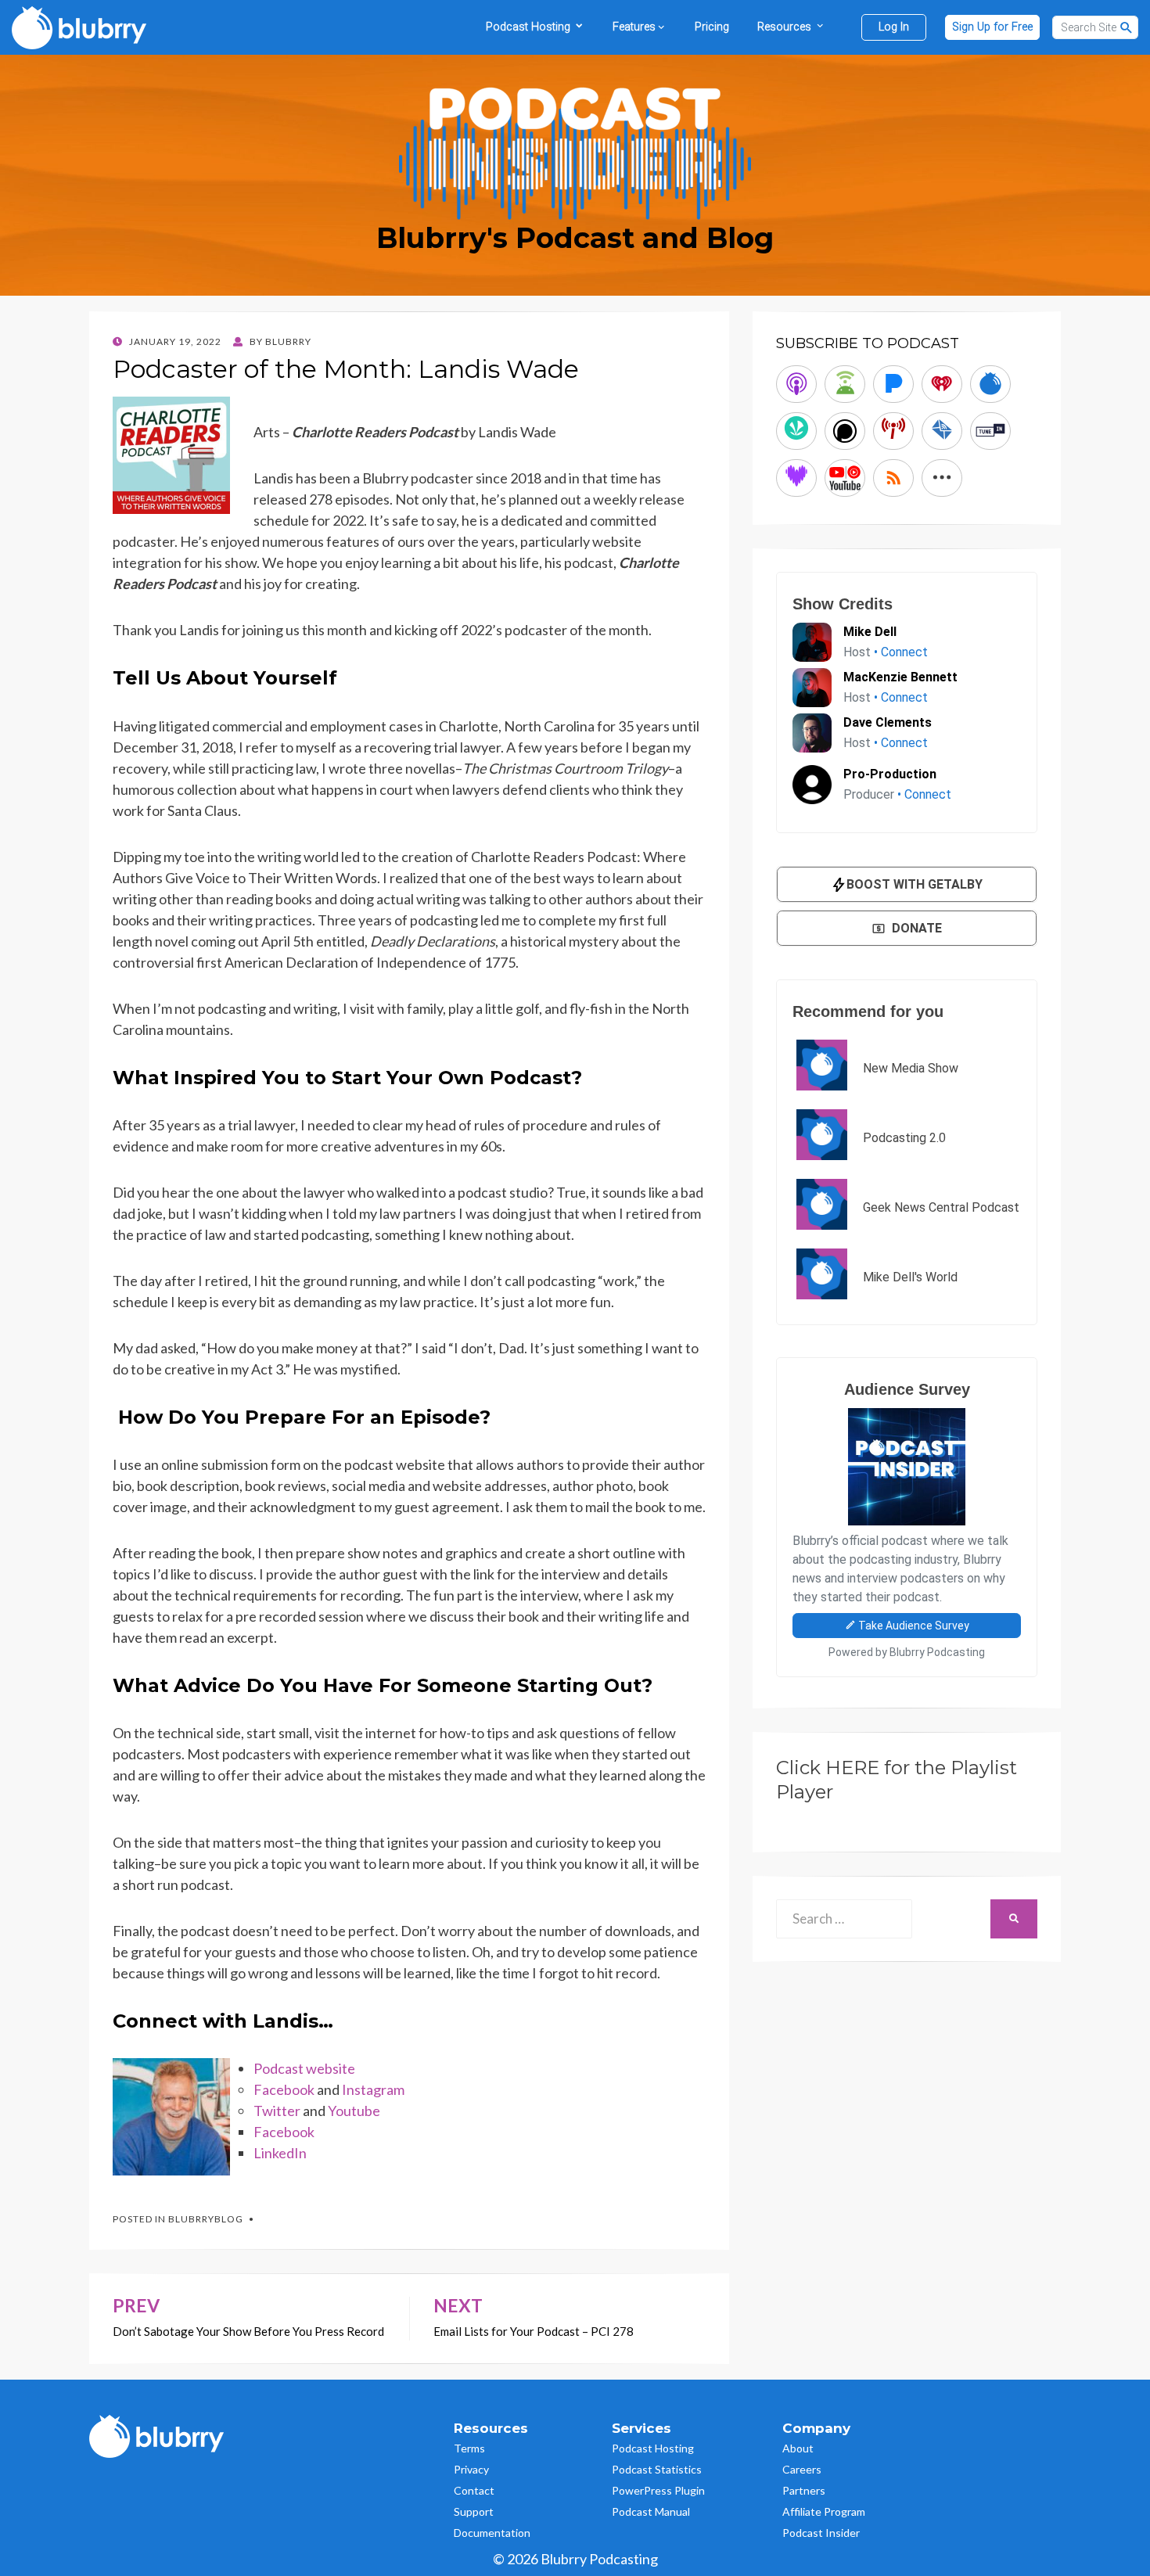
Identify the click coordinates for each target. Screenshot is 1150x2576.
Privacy (471, 2469)
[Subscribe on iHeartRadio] (942, 384)
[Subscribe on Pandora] (893, 384)
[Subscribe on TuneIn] (990, 431)
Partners (804, 2490)
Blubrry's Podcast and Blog (575, 238)
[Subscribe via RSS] (893, 478)
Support (474, 2511)
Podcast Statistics (657, 2469)
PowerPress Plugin (658, 2490)
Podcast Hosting (653, 2448)
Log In (894, 27)
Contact (474, 2490)
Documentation (492, 2533)
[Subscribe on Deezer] (796, 478)
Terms (469, 2448)
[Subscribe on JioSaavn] (796, 431)
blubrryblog (206, 2219)
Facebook (284, 2089)
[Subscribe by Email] (942, 431)
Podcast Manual (651, 2511)
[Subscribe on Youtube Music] (845, 478)
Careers (802, 2469)
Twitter (277, 2111)
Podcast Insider (821, 2533)
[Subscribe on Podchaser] (845, 431)
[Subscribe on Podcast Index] (893, 431)
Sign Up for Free (992, 27)
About (798, 2448)
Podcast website (304, 2068)
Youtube (354, 2111)
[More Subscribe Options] (942, 478)
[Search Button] (1127, 27)
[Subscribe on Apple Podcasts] (796, 384)
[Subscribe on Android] (845, 384)
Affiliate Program (824, 2511)
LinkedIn (280, 2153)
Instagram (373, 2089)
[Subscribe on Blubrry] (990, 384)
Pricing (712, 27)
